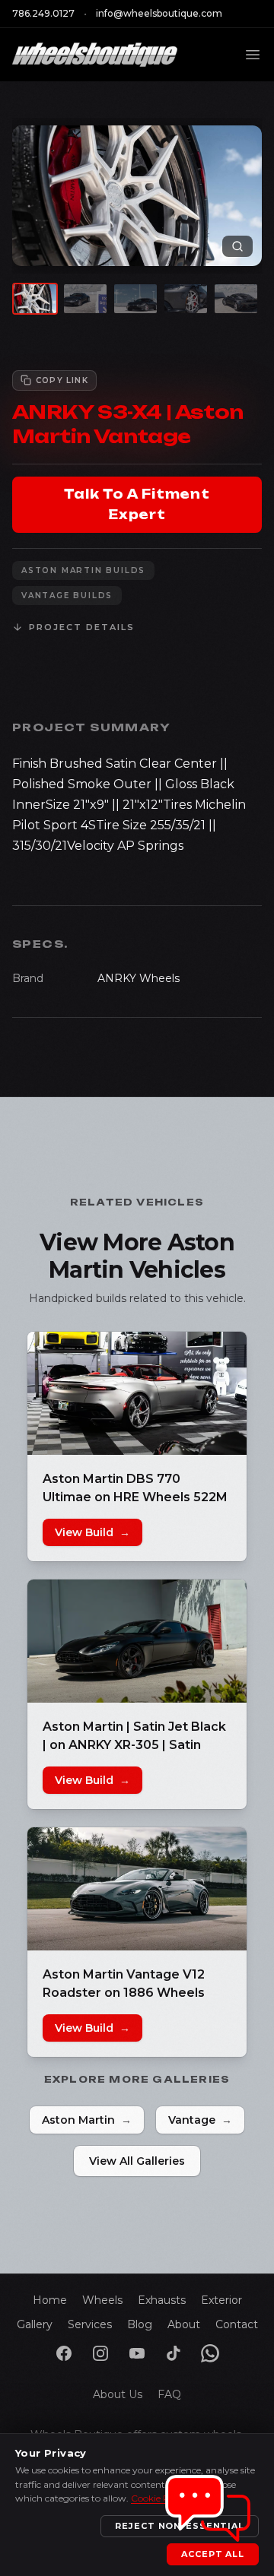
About (184, 2324)
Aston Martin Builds (83, 570)
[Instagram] (100, 2353)
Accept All (213, 2554)
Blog (140, 2324)
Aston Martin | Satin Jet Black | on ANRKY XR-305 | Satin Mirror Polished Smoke (134, 1745)
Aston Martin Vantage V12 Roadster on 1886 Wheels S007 (124, 1993)
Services (90, 2324)
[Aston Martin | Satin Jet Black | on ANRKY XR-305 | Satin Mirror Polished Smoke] (137, 1641)
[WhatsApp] (210, 2353)
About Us (118, 2394)
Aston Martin (87, 2120)
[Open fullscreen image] (237, 246)
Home (50, 2300)
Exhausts (162, 2300)
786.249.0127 (43, 13)
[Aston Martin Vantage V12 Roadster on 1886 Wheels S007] (137, 1889)
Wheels (102, 2300)
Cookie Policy (160, 2498)
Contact (237, 2324)
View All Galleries (137, 2161)
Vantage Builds (67, 596)
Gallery (35, 2324)
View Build (92, 1532)
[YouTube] (137, 2353)
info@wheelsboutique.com (159, 13)
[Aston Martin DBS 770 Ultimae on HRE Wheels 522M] (137, 1393)
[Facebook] (64, 2353)
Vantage (200, 2120)
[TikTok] (174, 2353)
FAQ (169, 2394)
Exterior (221, 2300)
